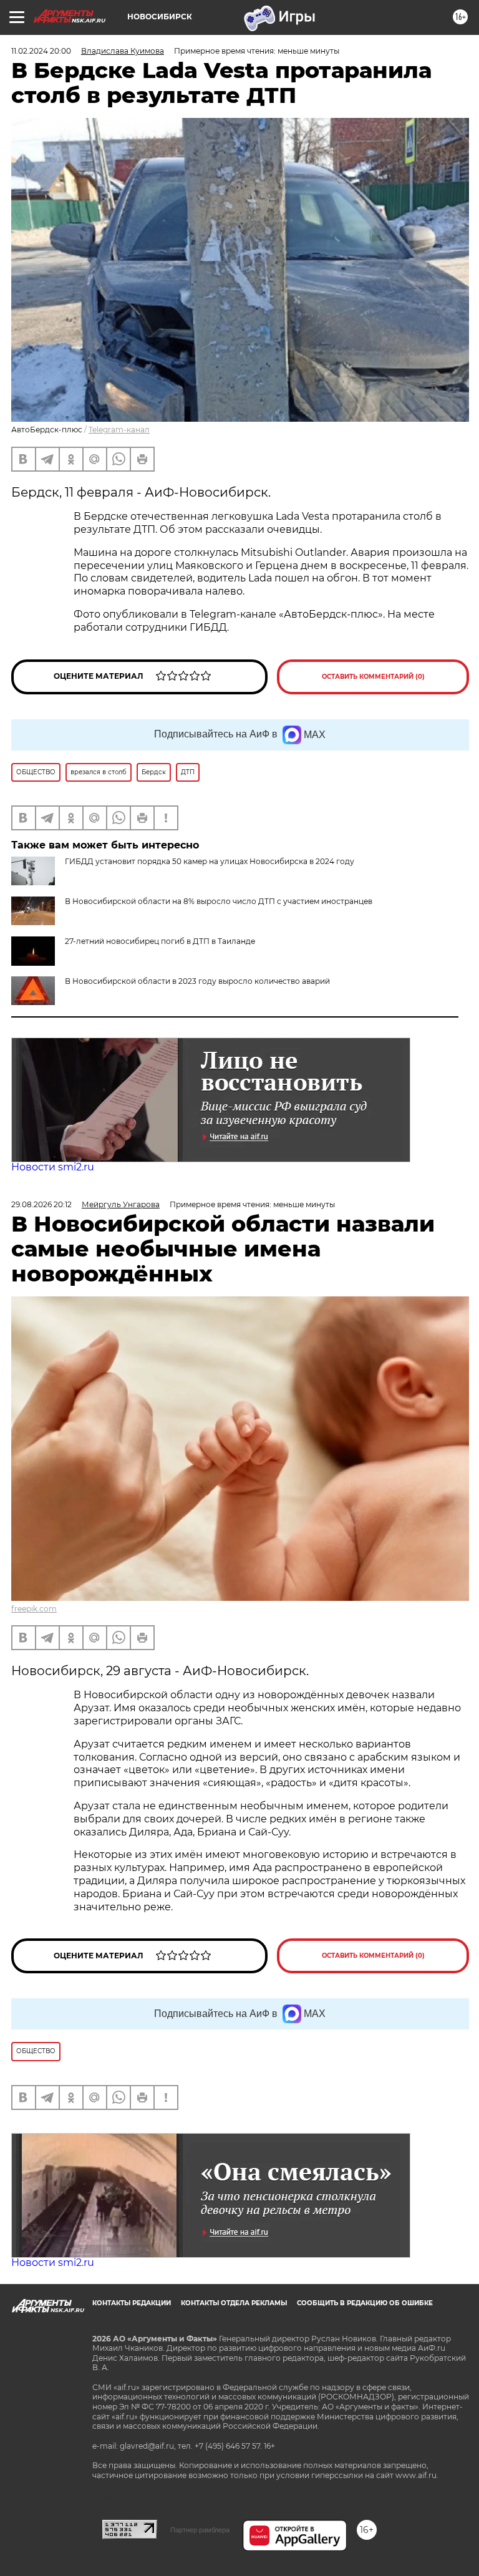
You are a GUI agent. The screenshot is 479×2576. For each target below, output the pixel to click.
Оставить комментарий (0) (373, 677)
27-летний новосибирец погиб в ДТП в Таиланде (160, 941)
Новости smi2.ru (53, 1167)
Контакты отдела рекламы (234, 2303)
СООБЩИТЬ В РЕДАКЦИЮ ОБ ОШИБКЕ (365, 2303)
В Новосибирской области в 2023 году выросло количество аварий (197, 981)
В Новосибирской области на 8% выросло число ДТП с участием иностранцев (219, 901)
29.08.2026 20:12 (41, 1204)
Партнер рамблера (200, 2530)
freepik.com (34, 1609)
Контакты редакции (132, 2303)
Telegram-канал (119, 430)
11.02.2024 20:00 (41, 51)
